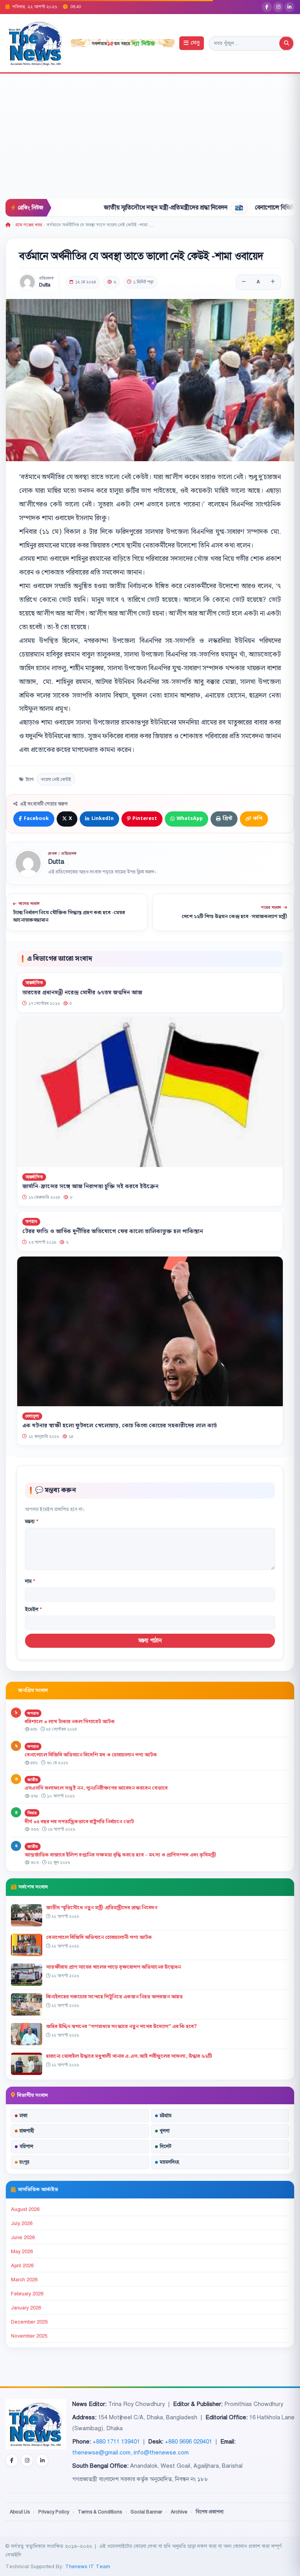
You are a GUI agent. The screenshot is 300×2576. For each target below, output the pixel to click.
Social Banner (146, 2512)
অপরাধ (31, 1222)
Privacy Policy (54, 2512)
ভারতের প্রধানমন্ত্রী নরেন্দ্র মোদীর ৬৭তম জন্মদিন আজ (82, 992)
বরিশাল (26, 2146)
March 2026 (24, 2280)
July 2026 (22, 2223)
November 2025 (29, 2336)
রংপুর (24, 2162)
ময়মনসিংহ (169, 2162)
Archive (179, 2512)
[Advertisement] (150, 140)
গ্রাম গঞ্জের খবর (29, 225)
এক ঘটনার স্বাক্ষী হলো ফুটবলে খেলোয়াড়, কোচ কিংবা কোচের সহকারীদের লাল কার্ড (120, 1426)
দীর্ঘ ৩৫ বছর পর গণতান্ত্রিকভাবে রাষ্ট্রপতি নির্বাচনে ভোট (79, 1822)
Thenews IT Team (88, 2566)
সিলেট (166, 2146)
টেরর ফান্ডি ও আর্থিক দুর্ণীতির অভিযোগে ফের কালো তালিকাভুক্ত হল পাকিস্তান (113, 1232)
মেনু (195, 43)
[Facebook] (267, 7)
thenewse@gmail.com (101, 2452)
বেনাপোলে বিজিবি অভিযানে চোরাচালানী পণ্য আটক (99, 1937)
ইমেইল (33, 1609)
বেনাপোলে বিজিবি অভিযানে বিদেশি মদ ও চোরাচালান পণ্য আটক (91, 1755)
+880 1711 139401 (116, 2442)
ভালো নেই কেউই (56, 779)
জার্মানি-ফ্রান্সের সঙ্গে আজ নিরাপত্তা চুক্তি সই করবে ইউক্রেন (90, 1187)
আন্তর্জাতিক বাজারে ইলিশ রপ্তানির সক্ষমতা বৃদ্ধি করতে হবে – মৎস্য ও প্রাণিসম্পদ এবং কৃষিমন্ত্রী (120, 1855)
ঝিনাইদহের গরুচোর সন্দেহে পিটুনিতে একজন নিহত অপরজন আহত (114, 1997)
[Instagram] (278, 7)
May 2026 (22, 2252)
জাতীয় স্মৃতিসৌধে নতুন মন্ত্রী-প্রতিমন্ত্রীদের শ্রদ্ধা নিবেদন (118, 208)
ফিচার (32, 1813)
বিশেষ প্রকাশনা (210, 2512)
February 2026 (27, 2294)
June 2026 (23, 2238)
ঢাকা (23, 2116)
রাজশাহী (27, 2131)
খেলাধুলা (32, 1416)
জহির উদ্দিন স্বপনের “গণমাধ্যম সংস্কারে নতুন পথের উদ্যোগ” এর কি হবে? (121, 2026)
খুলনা (165, 2131)
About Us (20, 2512)
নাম (30, 1581)
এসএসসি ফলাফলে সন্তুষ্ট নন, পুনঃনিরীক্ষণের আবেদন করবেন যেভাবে (96, 1788)
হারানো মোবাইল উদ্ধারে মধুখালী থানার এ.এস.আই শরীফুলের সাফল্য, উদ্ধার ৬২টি (129, 2056)
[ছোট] (244, 282)
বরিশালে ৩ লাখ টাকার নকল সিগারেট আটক (70, 1722)
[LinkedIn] (289, 7)
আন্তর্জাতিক (34, 983)
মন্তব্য (32, 1522)
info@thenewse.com (161, 2452)
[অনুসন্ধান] (286, 43)
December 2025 (29, 2322)
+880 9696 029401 (188, 2442)
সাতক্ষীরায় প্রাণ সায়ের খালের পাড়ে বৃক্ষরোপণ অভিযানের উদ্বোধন (113, 1967)
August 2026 (25, 2209)
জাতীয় (33, 1780)
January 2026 (26, 2308)
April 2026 (22, 2266)
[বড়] (273, 282)
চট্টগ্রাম (166, 2116)
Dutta (45, 285)
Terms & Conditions (100, 2512)
